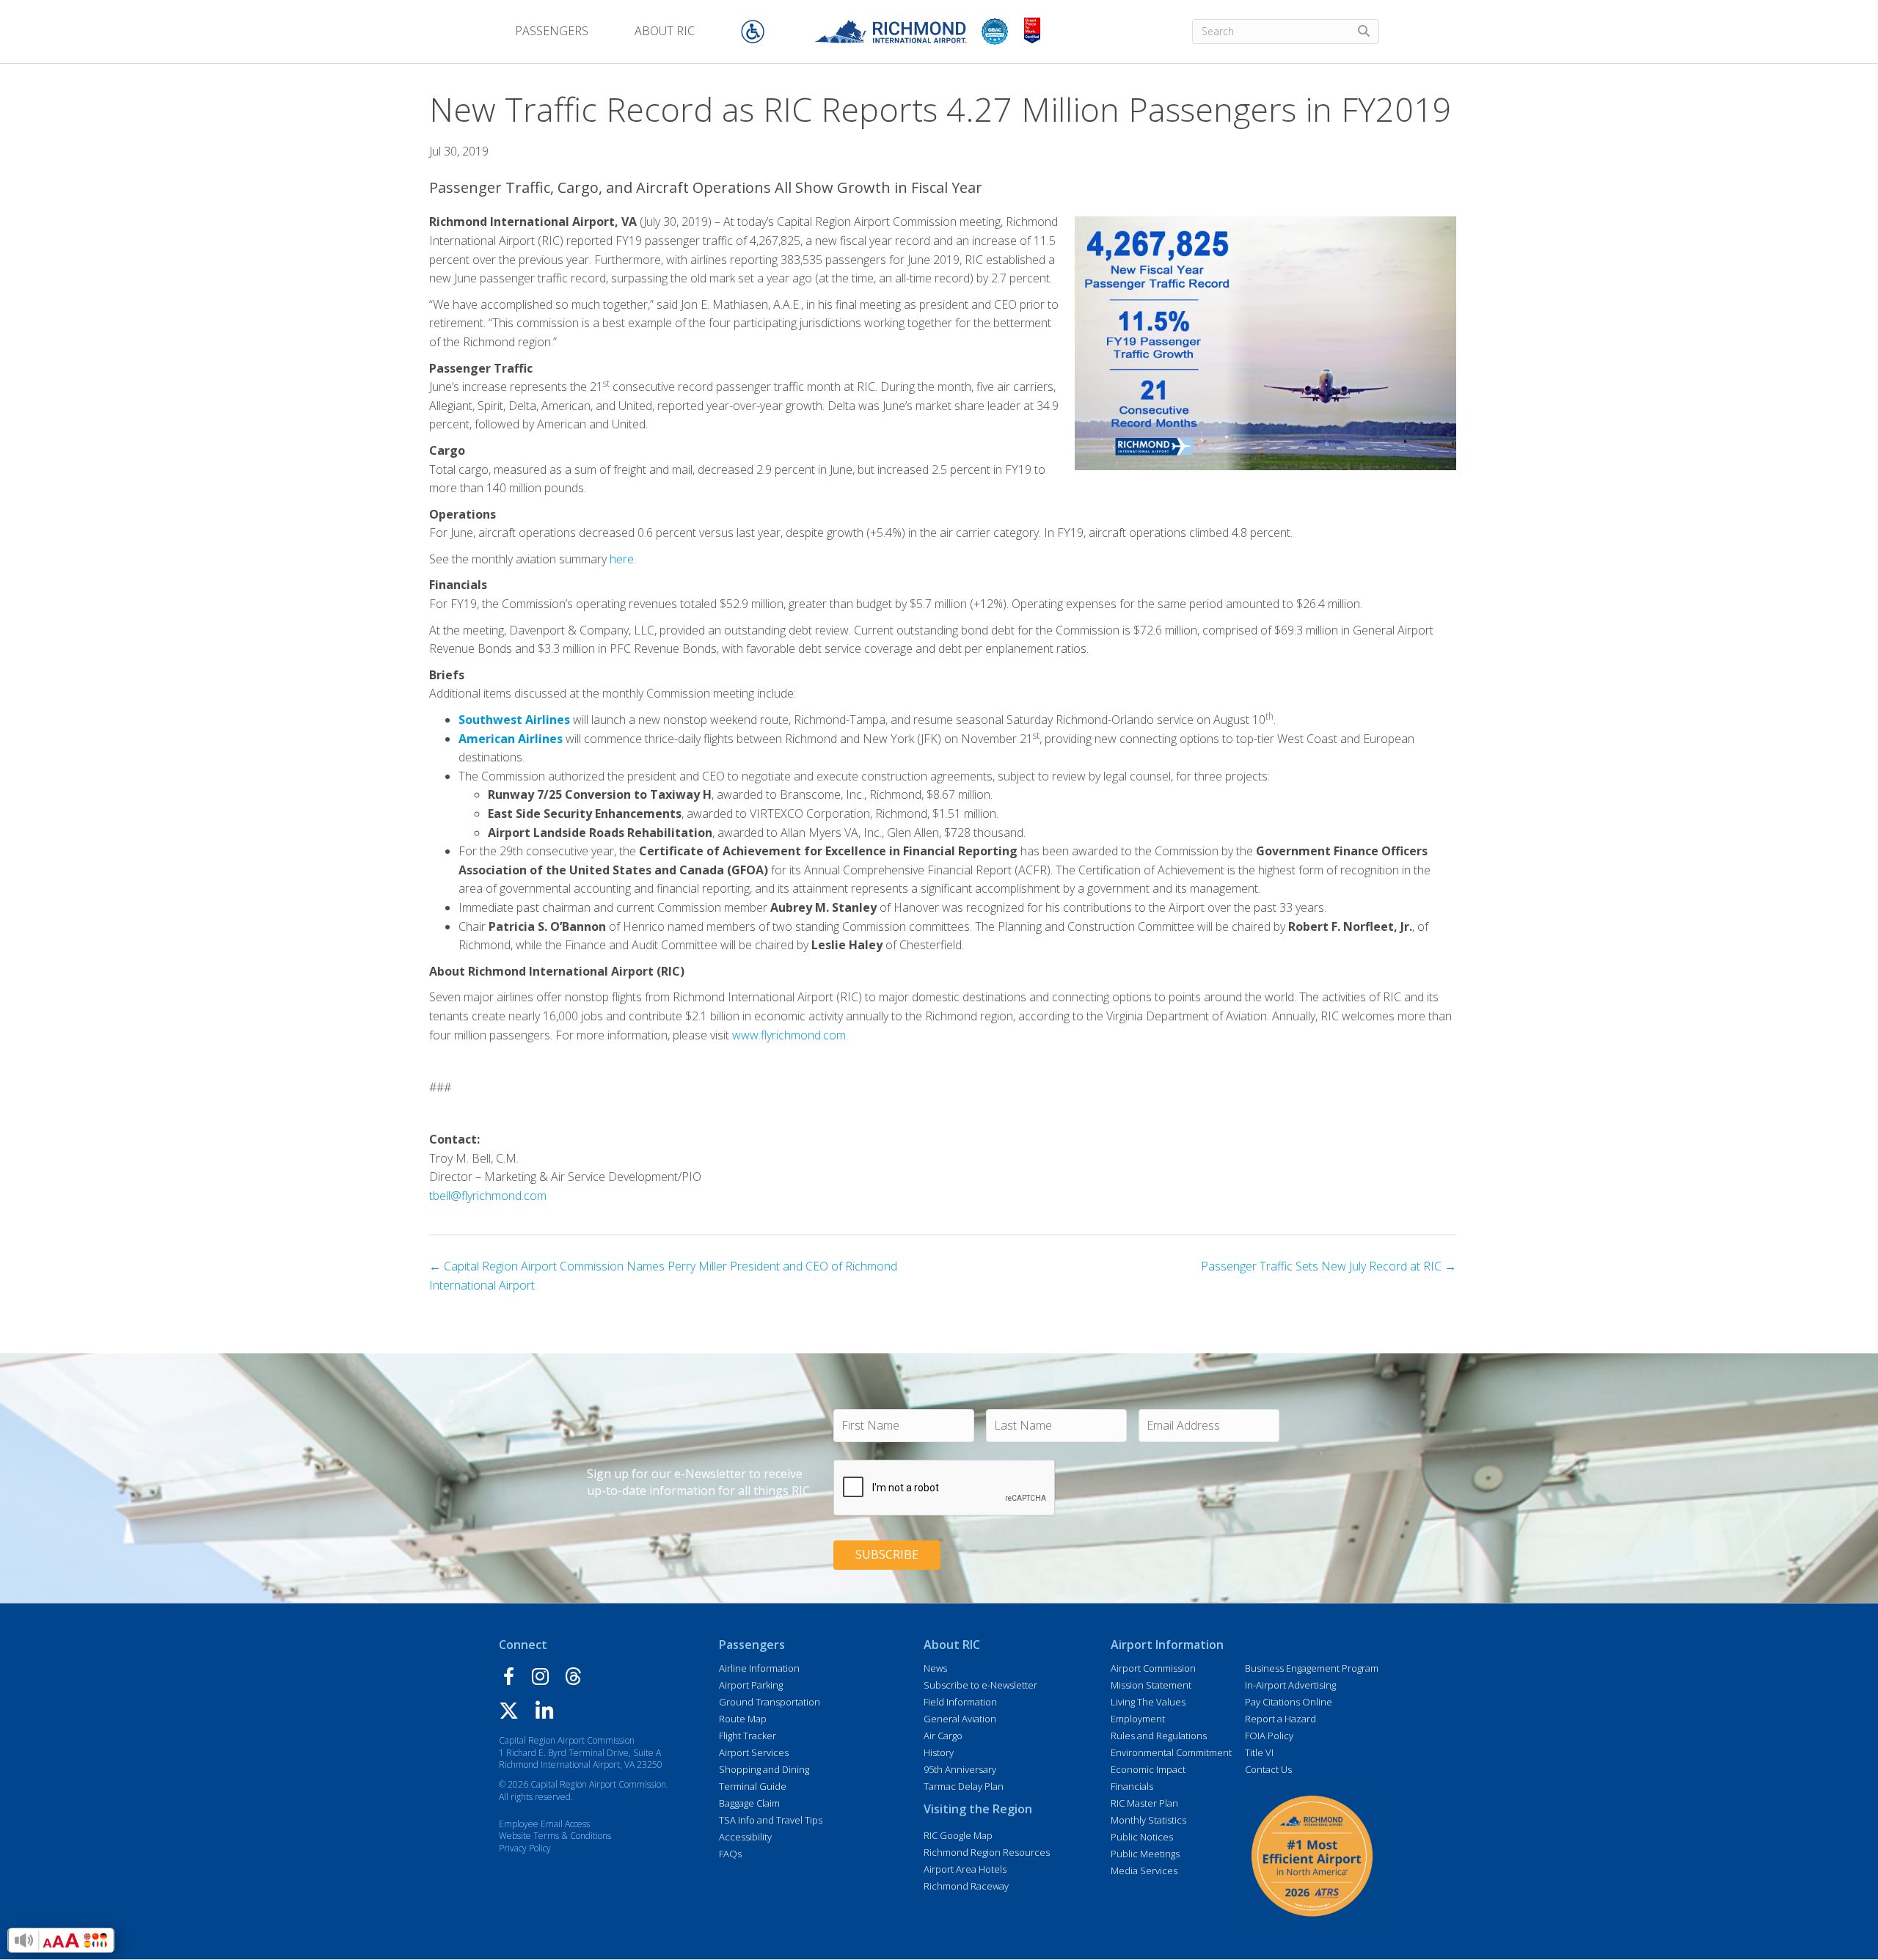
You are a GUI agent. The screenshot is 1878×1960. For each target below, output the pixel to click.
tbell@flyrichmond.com (488, 1196)
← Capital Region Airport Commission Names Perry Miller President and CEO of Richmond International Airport (663, 1276)
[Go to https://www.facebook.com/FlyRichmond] (508, 1679)
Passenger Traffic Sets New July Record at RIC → (1329, 1266)
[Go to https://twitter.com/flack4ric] (509, 1712)
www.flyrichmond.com (789, 1035)
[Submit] (1364, 32)
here (622, 559)
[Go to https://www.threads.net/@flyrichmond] (574, 1678)
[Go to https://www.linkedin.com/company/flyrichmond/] (544, 1713)
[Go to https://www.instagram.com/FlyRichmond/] (540, 1678)
